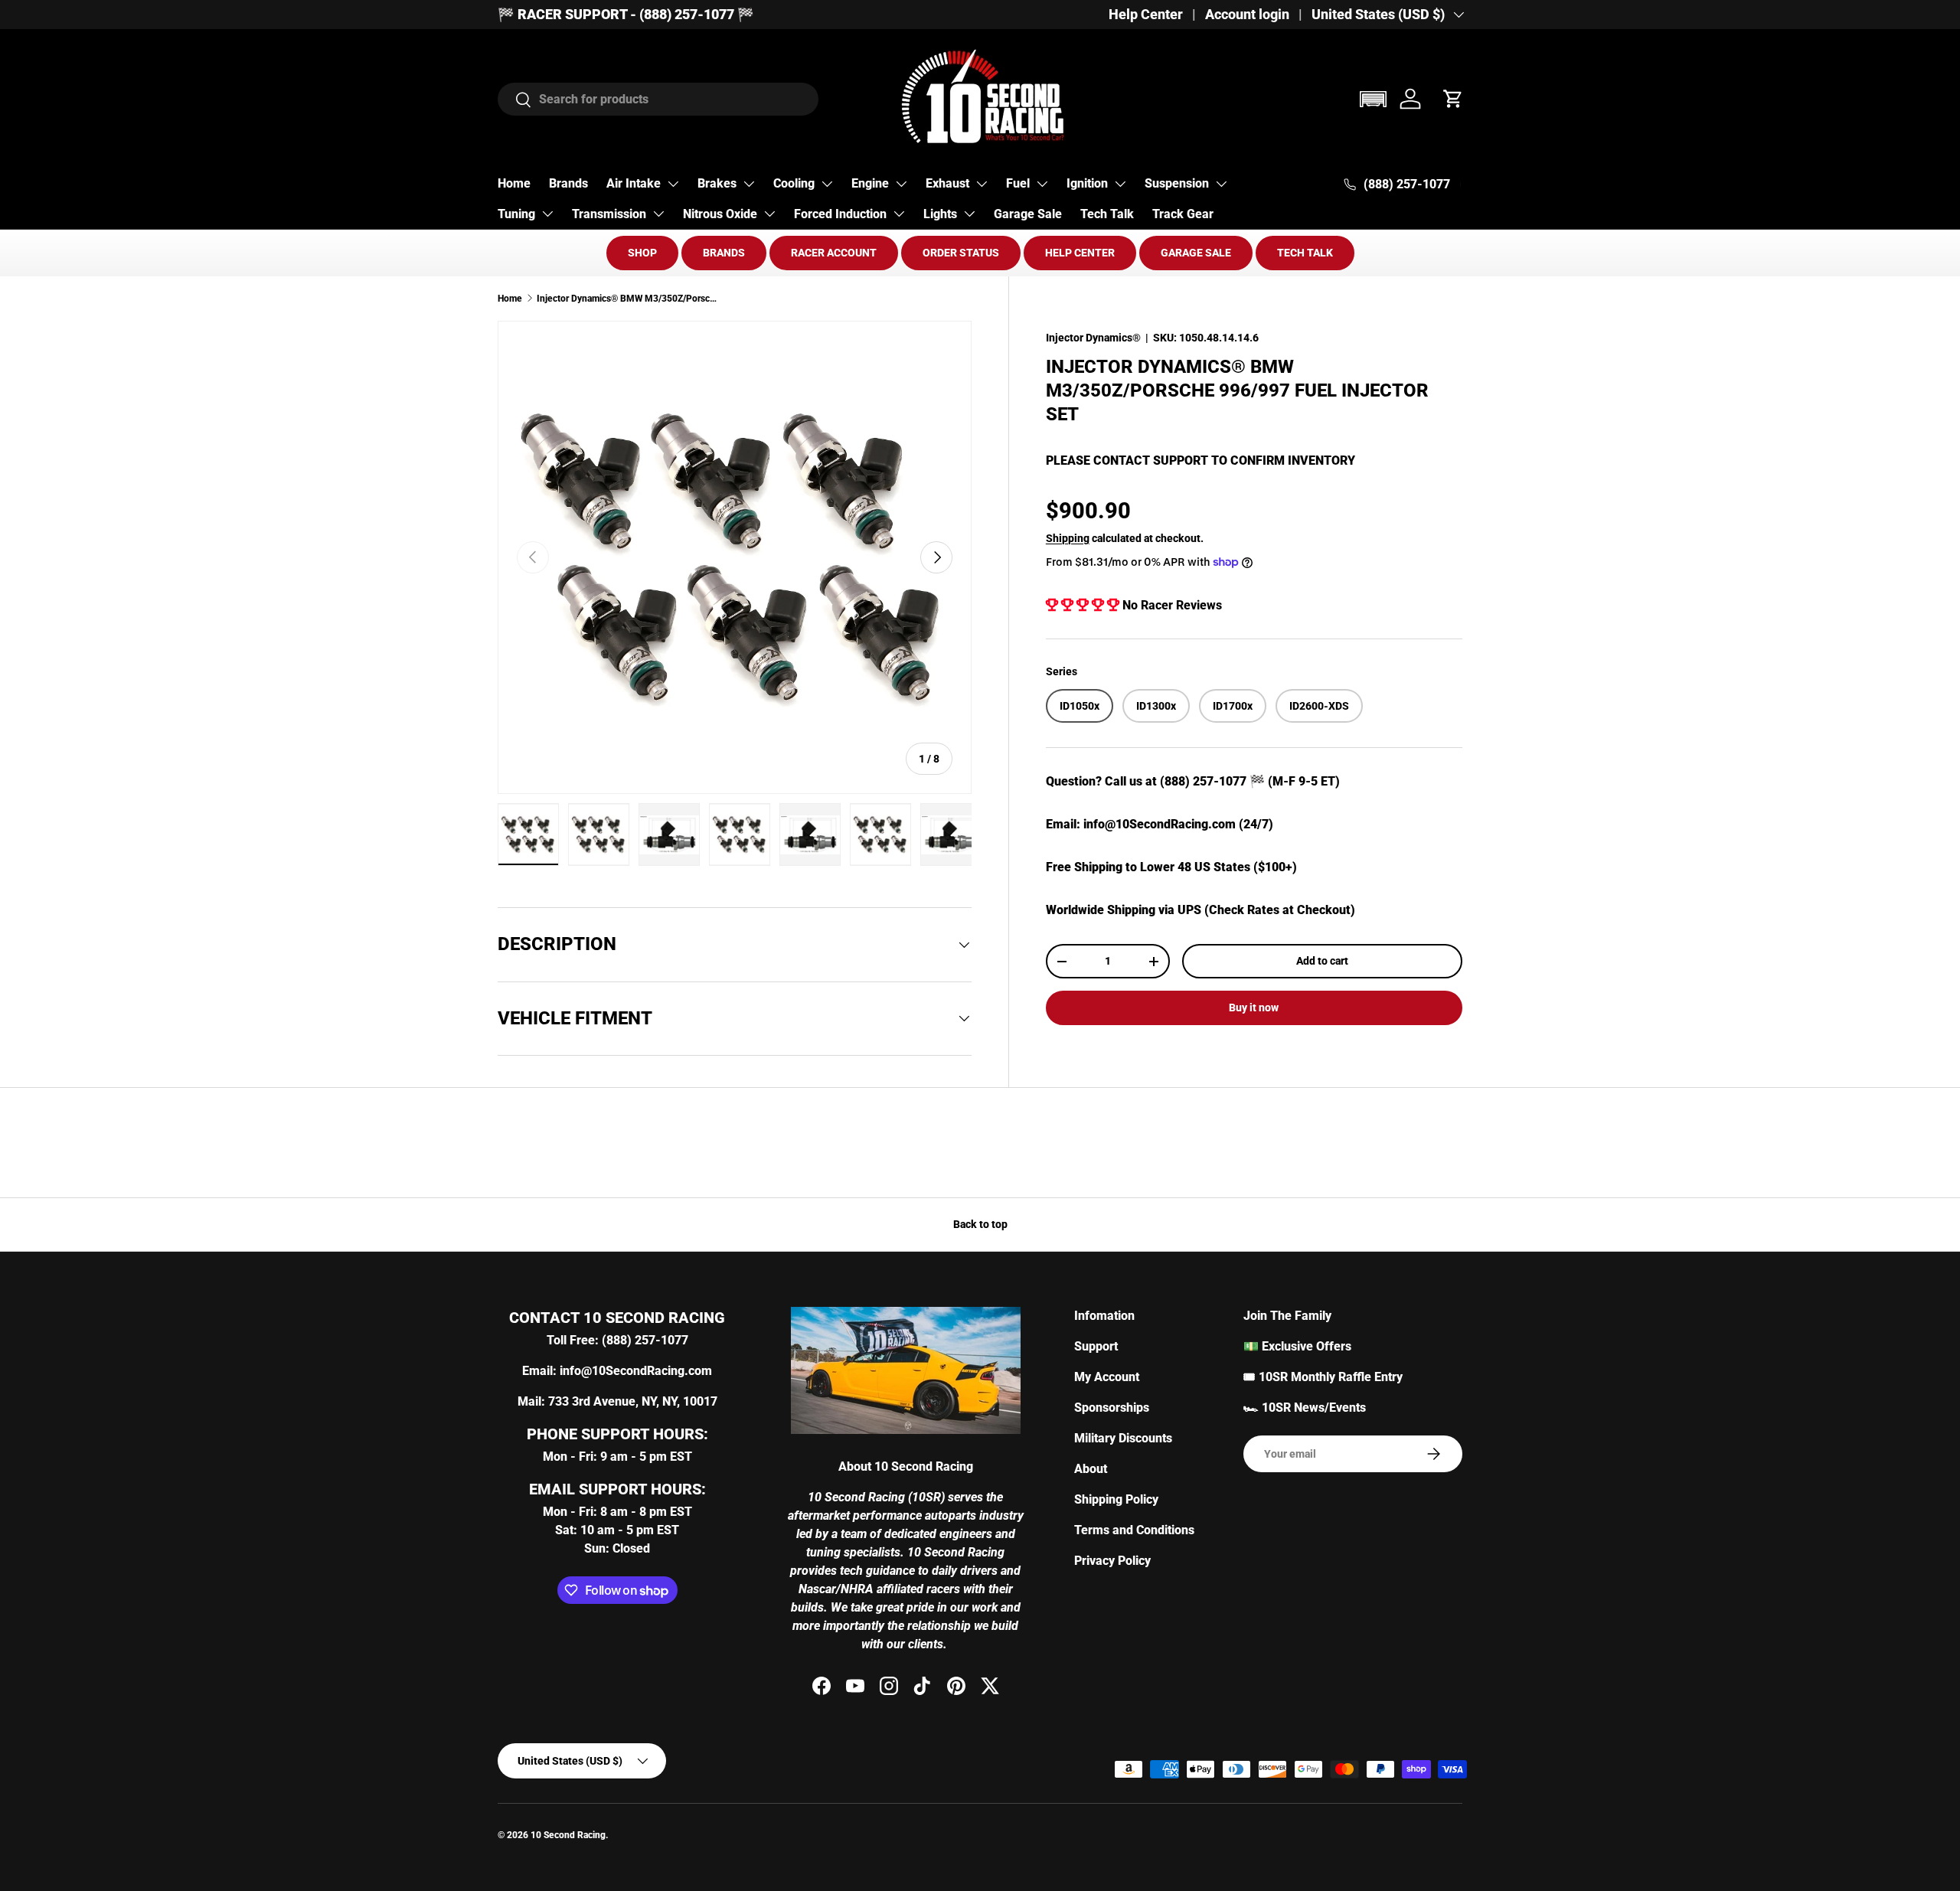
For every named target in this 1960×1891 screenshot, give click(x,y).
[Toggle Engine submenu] (901, 184)
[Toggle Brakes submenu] (749, 184)
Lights (940, 214)
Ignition (1087, 183)
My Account (1107, 1377)
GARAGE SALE (1196, 253)
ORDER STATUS (961, 253)
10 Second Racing (568, 1835)
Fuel (1018, 183)
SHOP (642, 253)
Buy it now (1254, 1008)
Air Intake (634, 183)
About (1091, 1469)
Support (1096, 1346)
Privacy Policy (1112, 1561)
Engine (870, 183)
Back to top (980, 1224)
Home (514, 183)
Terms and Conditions (1134, 1530)
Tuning (516, 214)
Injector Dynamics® (1093, 338)
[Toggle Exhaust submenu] (982, 184)
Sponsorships (1112, 1408)
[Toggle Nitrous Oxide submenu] (769, 214)
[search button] (515, 101)
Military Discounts (1123, 1438)
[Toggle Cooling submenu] (827, 184)
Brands (568, 183)
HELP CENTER (1080, 253)
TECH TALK (1305, 253)
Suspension (1177, 183)
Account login (1247, 15)
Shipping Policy (1116, 1499)
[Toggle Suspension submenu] (1221, 184)
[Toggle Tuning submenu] (547, 214)
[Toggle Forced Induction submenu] (899, 214)
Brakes (717, 183)
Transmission (609, 214)
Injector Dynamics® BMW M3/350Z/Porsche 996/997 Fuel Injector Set (629, 299)
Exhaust (947, 183)
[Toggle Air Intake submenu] (673, 184)
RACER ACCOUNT (834, 253)
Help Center (1146, 15)
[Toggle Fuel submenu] (1042, 184)
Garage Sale (1028, 214)
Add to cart (1322, 961)
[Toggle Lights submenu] (969, 214)
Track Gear (1183, 214)
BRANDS (724, 253)
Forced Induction (840, 214)
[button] (1373, 99)
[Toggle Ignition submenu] (1120, 184)
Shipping (1068, 538)
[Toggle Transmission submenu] (658, 214)
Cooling (794, 183)
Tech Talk (1107, 214)
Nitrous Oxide (720, 214)
